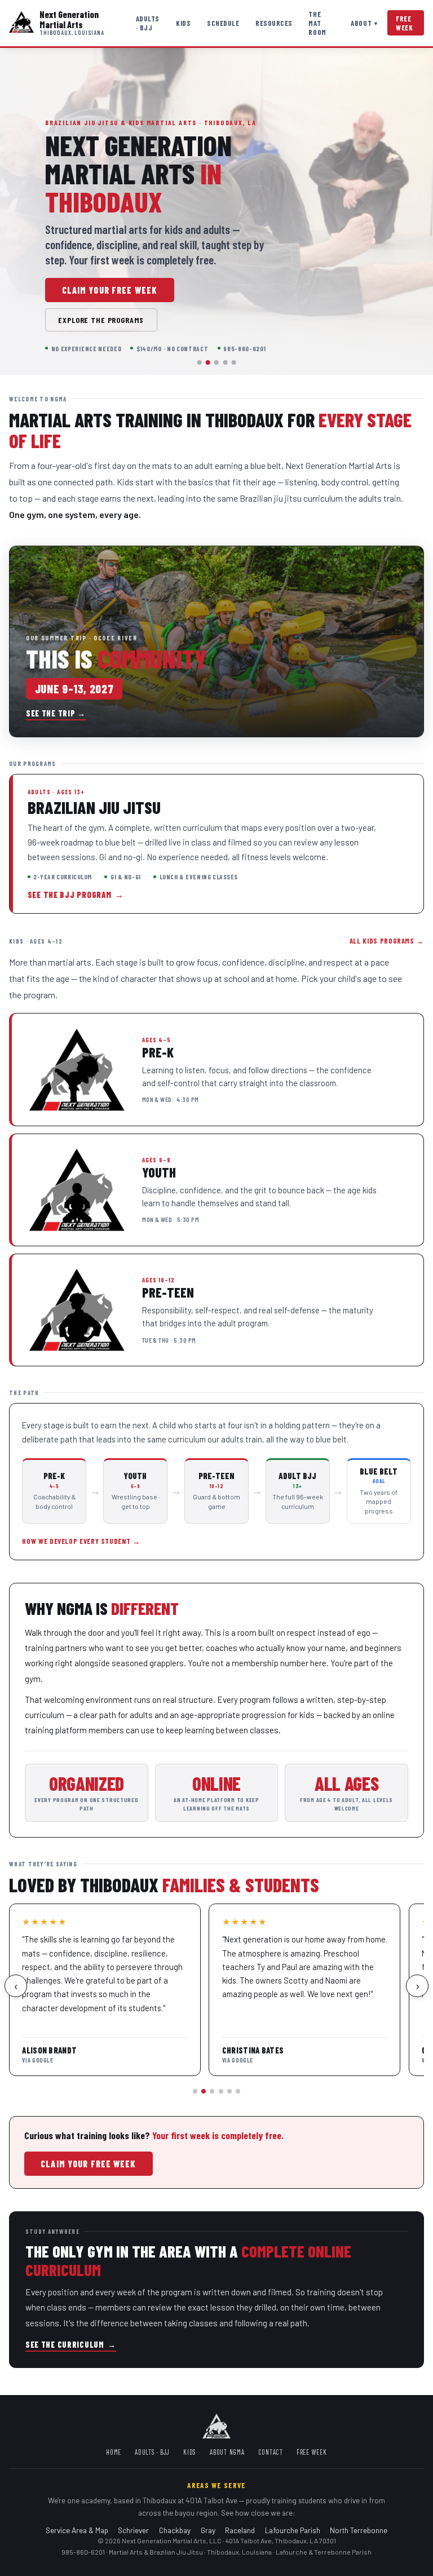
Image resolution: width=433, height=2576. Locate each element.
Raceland (240, 2530)
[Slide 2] (208, 362)
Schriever (133, 2530)
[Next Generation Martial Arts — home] (21, 23)
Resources (274, 23)
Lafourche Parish (293, 2530)
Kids (183, 23)
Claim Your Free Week (110, 290)
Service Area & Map (77, 2530)
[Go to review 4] (221, 2091)
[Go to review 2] (204, 2091)
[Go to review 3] (212, 2091)
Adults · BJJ (148, 23)
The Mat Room (317, 23)
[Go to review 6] (238, 2091)
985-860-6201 (83, 2552)
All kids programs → (387, 941)
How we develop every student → (81, 1541)
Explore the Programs (101, 320)
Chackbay (175, 2530)
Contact (271, 2452)
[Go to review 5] (229, 2091)
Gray (208, 2530)
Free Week (405, 23)
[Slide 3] (216, 362)
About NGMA (227, 2452)
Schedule (223, 23)
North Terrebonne (359, 2530)
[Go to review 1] (195, 2091)
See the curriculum (71, 2345)
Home (114, 2452)
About (364, 23)
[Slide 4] (225, 362)
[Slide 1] (200, 362)
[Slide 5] (233, 362)
